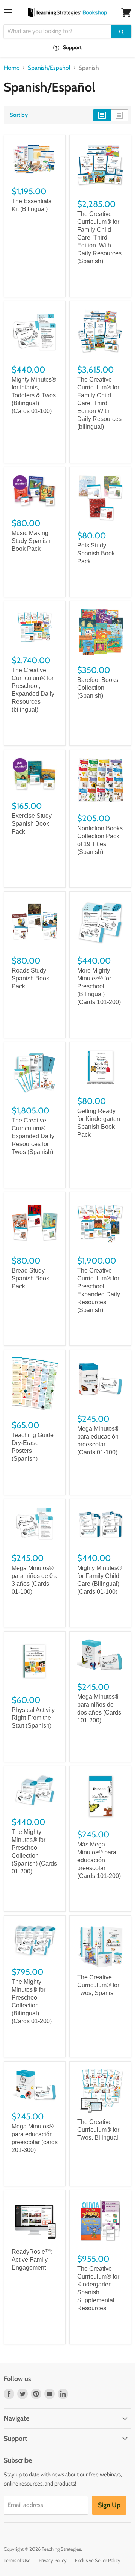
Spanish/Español (49, 68)
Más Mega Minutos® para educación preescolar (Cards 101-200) (99, 1860)
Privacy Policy (53, 2560)
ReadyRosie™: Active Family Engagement (32, 2260)
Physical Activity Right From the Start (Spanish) (33, 1718)
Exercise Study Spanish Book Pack (32, 824)
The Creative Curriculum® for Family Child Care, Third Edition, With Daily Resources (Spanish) (99, 238)
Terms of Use (17, 2560)
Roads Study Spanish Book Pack (30, 978)
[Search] (121, 31)
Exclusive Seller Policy (98, 2560)
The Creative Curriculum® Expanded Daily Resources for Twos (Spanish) (33, 1136)
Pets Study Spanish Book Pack (96, 553)
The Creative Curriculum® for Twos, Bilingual (98, 2130)
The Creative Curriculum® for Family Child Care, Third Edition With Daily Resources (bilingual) (99, 403)
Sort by (19, 115)
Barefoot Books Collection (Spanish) (98, 688)
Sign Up (109, 2505)
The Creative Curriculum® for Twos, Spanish (98, 1985)
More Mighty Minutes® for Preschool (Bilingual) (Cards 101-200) (99, 986)
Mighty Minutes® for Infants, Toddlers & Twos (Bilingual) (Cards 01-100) (34, 395)
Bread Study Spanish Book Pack (30, 1278)
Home (12, 68)
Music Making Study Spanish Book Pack (31, 541)
